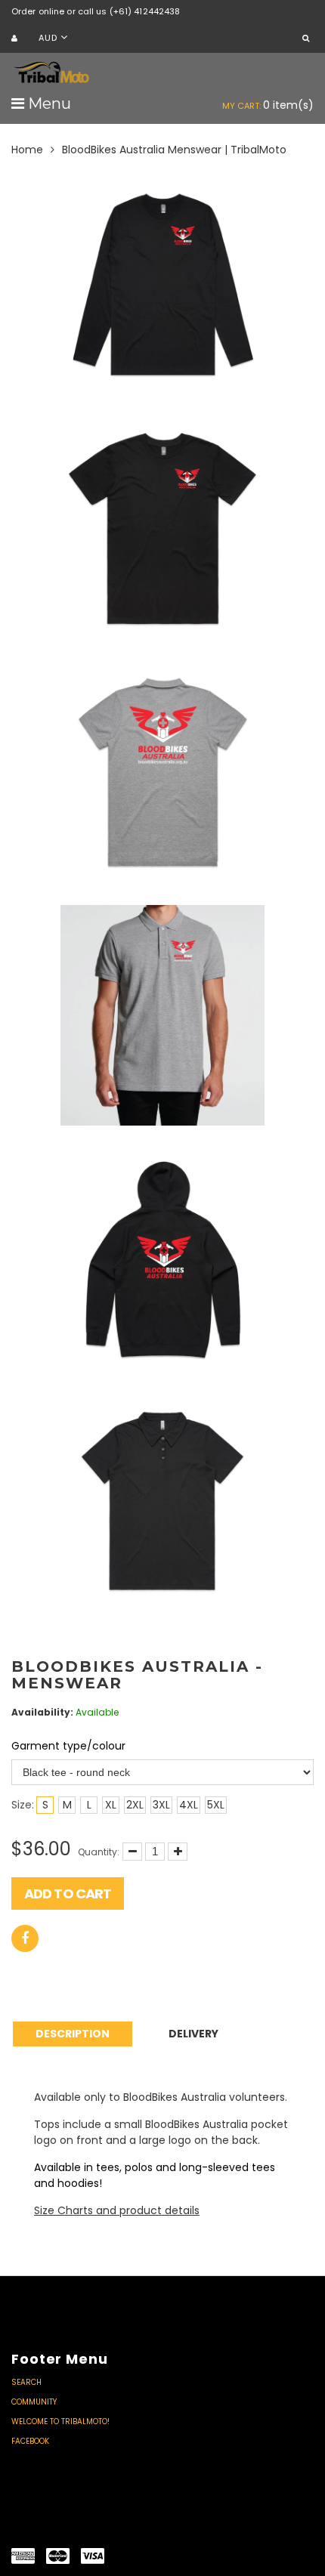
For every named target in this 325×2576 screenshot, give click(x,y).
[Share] (25, 1938)
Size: (23, 1805)
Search (26, 2382)
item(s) (268, 105)
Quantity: (99, 1852)
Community (34, 2402)
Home (27, 150)
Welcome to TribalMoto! (60, 2422)
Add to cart (68, 1893)
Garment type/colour (68, 1746)
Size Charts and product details (117, 2210)
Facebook (30, 2441)
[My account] (16, 39)
